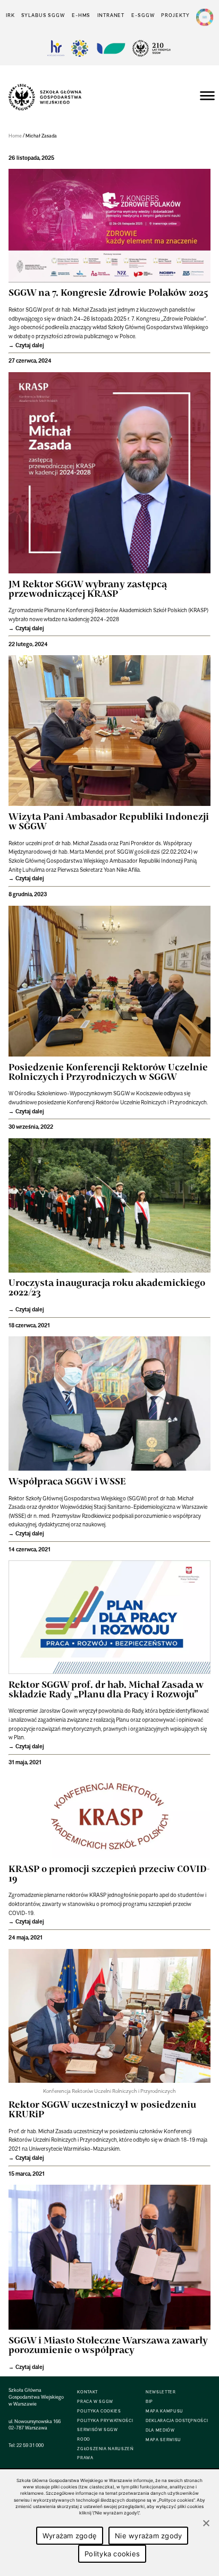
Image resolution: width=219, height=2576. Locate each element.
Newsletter (161, 2392)
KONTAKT (87, 2392)
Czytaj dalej (30, 345)
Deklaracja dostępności (177, 2421)
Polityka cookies (112, 2554)
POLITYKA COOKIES (99, 2411)
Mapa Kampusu (165, 2411)
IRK (10, 15)
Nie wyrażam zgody (148, 2536)
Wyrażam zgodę (70, 2536)
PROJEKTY (175, 15)
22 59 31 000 (30, 2445)
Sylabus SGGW (43, 15)
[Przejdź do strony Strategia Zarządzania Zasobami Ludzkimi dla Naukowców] (56, 48)
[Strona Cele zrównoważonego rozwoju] (205, 17)
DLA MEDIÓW (160, 2430)
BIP (149, 2402)
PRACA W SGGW (95, 2402)
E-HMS (81, 15)
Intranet (111, 15)
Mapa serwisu (163, 2440)
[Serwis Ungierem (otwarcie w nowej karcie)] (110, 48)
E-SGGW (143, 15)
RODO (84, 2439)
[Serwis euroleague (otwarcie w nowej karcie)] (80, 48)
